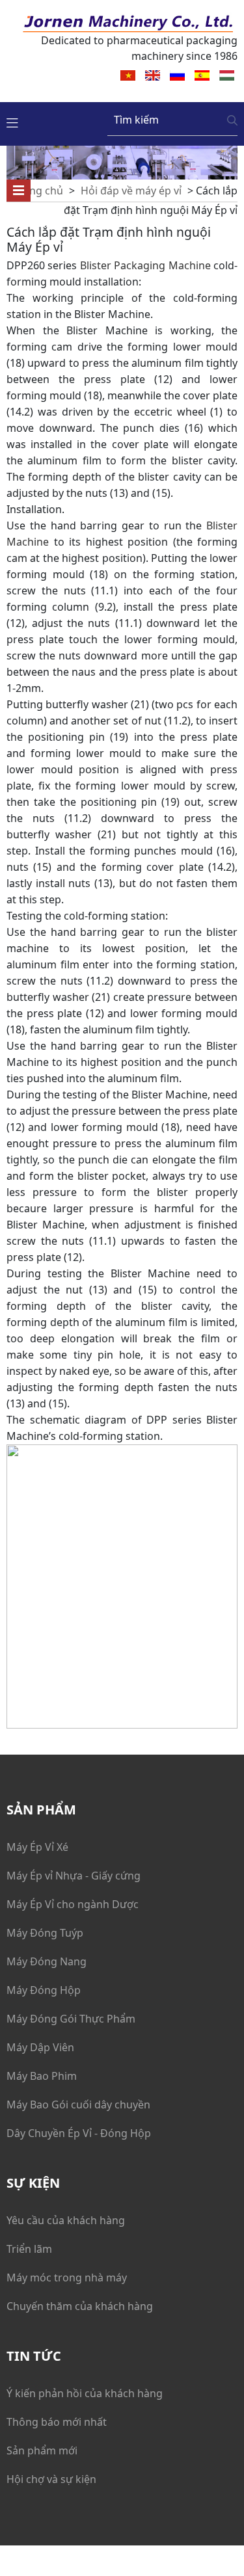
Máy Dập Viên (40, 2047)
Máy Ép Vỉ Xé (37, 1847)
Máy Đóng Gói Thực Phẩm (71, 2019)
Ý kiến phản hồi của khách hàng (85, 2393)
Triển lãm (29, 2249)
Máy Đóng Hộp (44, 1990)
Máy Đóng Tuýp (45, 1933)
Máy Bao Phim (42, 2076)
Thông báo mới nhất (57, 2422)
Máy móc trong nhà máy (67, 2277)
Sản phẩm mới (42, 2450)
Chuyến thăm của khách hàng (80, 2306)
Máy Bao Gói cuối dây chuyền (78, 2105)
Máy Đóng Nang (47, 1961)
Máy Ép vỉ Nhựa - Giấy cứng (74, 1876)
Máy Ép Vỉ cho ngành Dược (73, 1904)
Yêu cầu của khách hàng (66, 2220)
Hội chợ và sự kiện (51, 2479)
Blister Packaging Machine (145, 265)
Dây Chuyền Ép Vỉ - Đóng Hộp (79, 2133)
